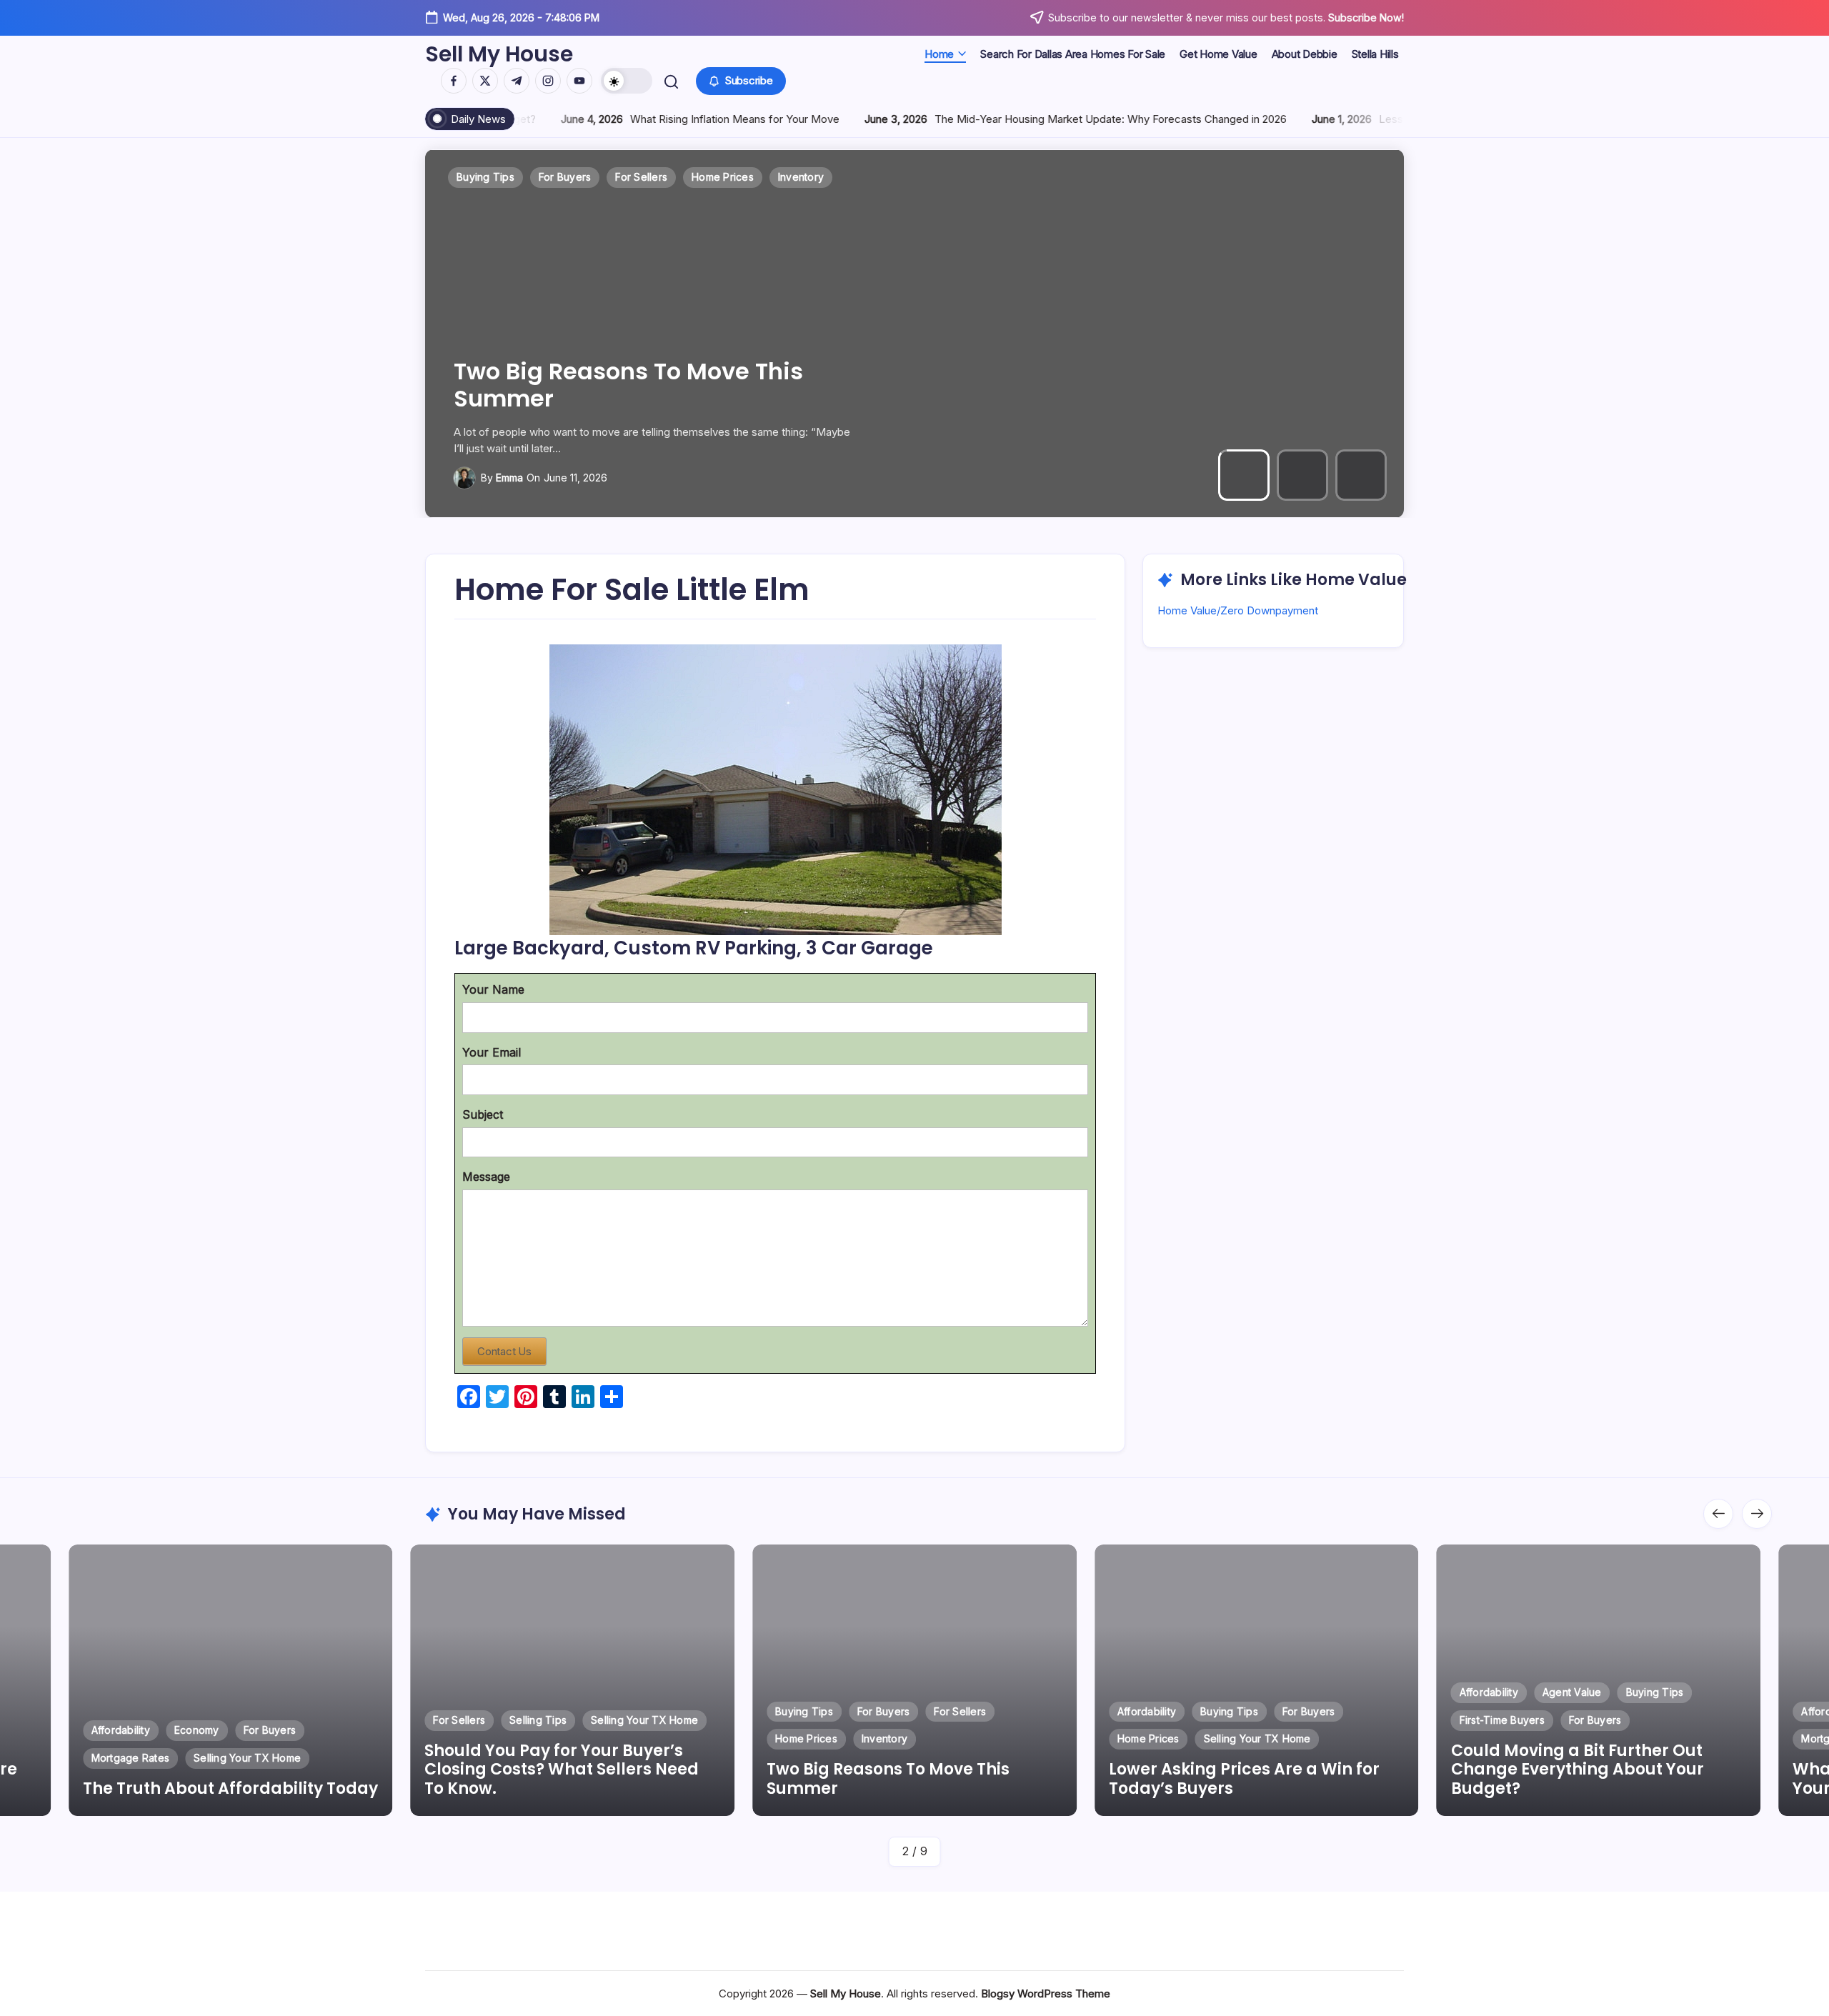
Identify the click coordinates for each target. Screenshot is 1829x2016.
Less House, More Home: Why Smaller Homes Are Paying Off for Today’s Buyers (1256, 119)
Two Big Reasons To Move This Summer (546, 1778)
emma (509, 478)
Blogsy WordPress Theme (1046, 1993)
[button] (627, 81)
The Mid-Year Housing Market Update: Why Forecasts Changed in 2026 (788, 119)
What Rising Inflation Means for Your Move (1580, 1778)
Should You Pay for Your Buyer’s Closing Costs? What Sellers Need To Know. (220, 1770)
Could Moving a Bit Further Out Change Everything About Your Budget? (1235, 1770)
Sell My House (499, 54)
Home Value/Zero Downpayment (1238, 610)
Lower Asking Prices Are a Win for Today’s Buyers (647, 385)
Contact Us (504, 1351)
